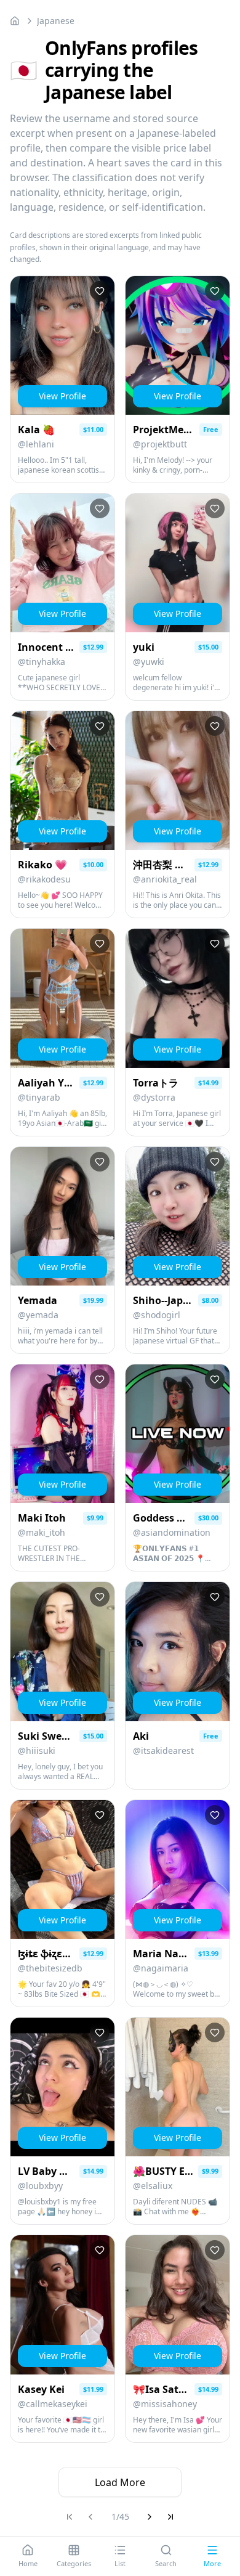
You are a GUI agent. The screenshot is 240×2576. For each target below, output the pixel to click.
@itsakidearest (163, 1751)
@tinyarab (39, 1097)
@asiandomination (172, 1532)
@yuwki (149, 662)
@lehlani (36, 444)
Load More (120, 2482)
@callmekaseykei (53, 2404)
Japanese (56, 21)
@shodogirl (157, 1315)
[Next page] (150, 2517)
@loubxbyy (40, 2186)
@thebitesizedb (50, 1968)
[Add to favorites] (100, 291)
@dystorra (154, 1097)
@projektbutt (160, 444)
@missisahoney (165, 2404)
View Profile (62, 396)
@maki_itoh (42, 1532)
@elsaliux (153, 2186)
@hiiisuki (37, 1751)
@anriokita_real (165, 879)
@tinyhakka (42, 662)
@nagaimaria (161, 1968)
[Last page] (170, 2517)
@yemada (38, 1315)
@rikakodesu (44, 879)
